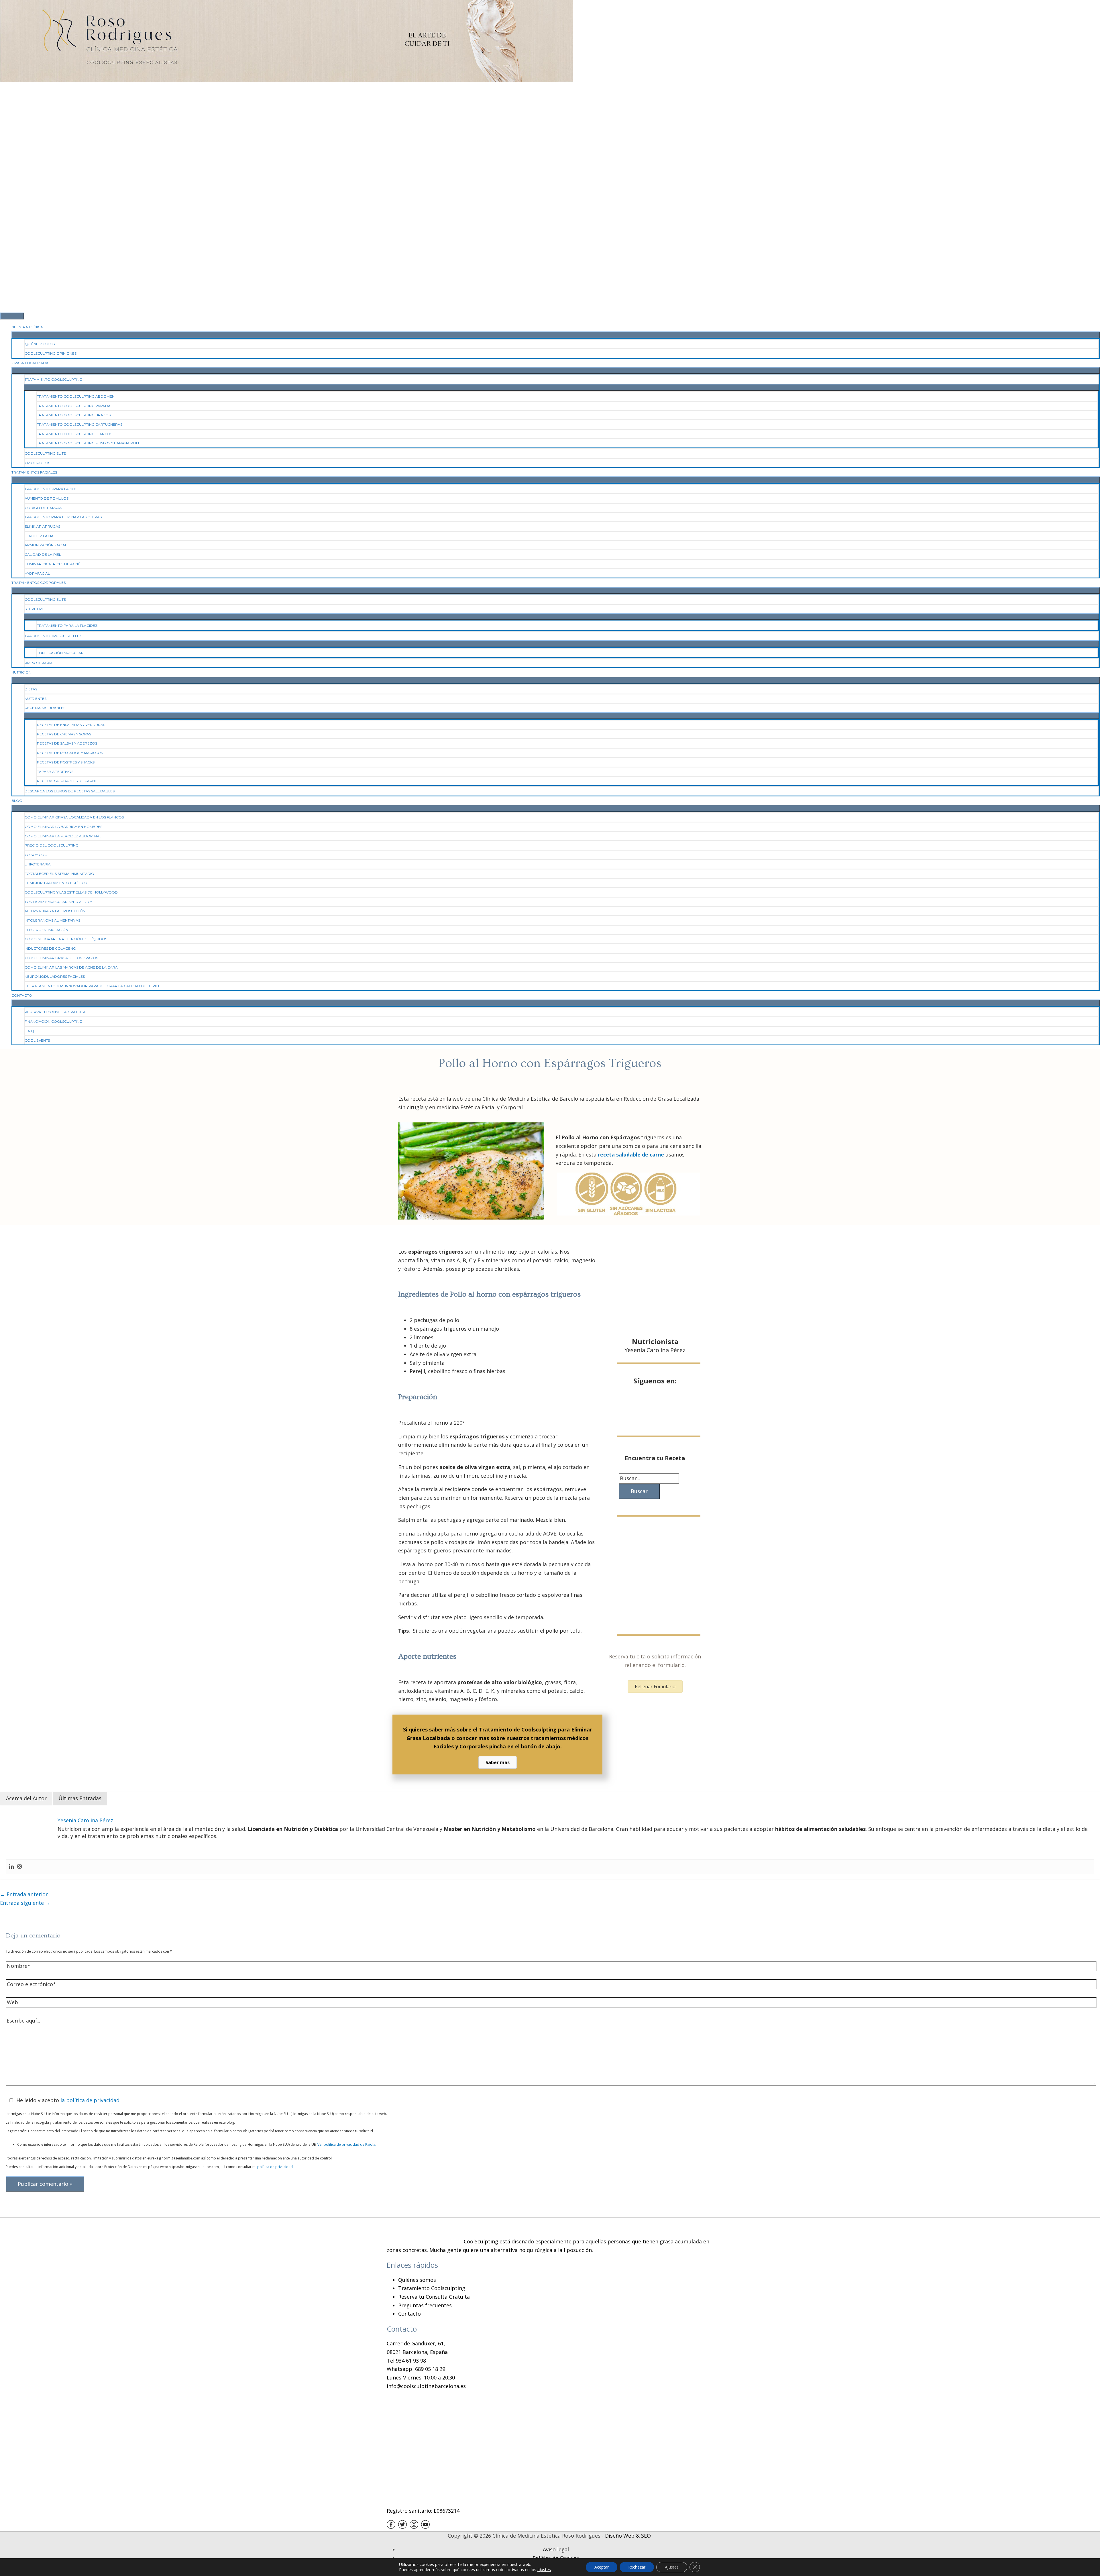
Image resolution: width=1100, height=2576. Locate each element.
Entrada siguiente (25, 1903)
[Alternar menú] (556, 335)
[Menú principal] (12, 316)
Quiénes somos (417, 2280)
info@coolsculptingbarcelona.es (426, 2386)
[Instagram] (19, 1867)
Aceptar (602, 2567)
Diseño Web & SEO (628, 2536)
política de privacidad (275, 2167)
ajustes (544, 2570)
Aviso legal (556, 2549)
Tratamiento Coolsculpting (432, 2288)
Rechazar (637, 2567)
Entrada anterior (24, 1894)
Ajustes (672, 2567)
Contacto (409, 2314)
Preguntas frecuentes (425, 2305)
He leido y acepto (68, 2100)
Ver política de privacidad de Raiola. (347, 2144)
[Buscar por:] (649, 1478)
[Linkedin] (11, 1867)
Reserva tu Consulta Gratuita (434, 2297)
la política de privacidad (90, 2100)
